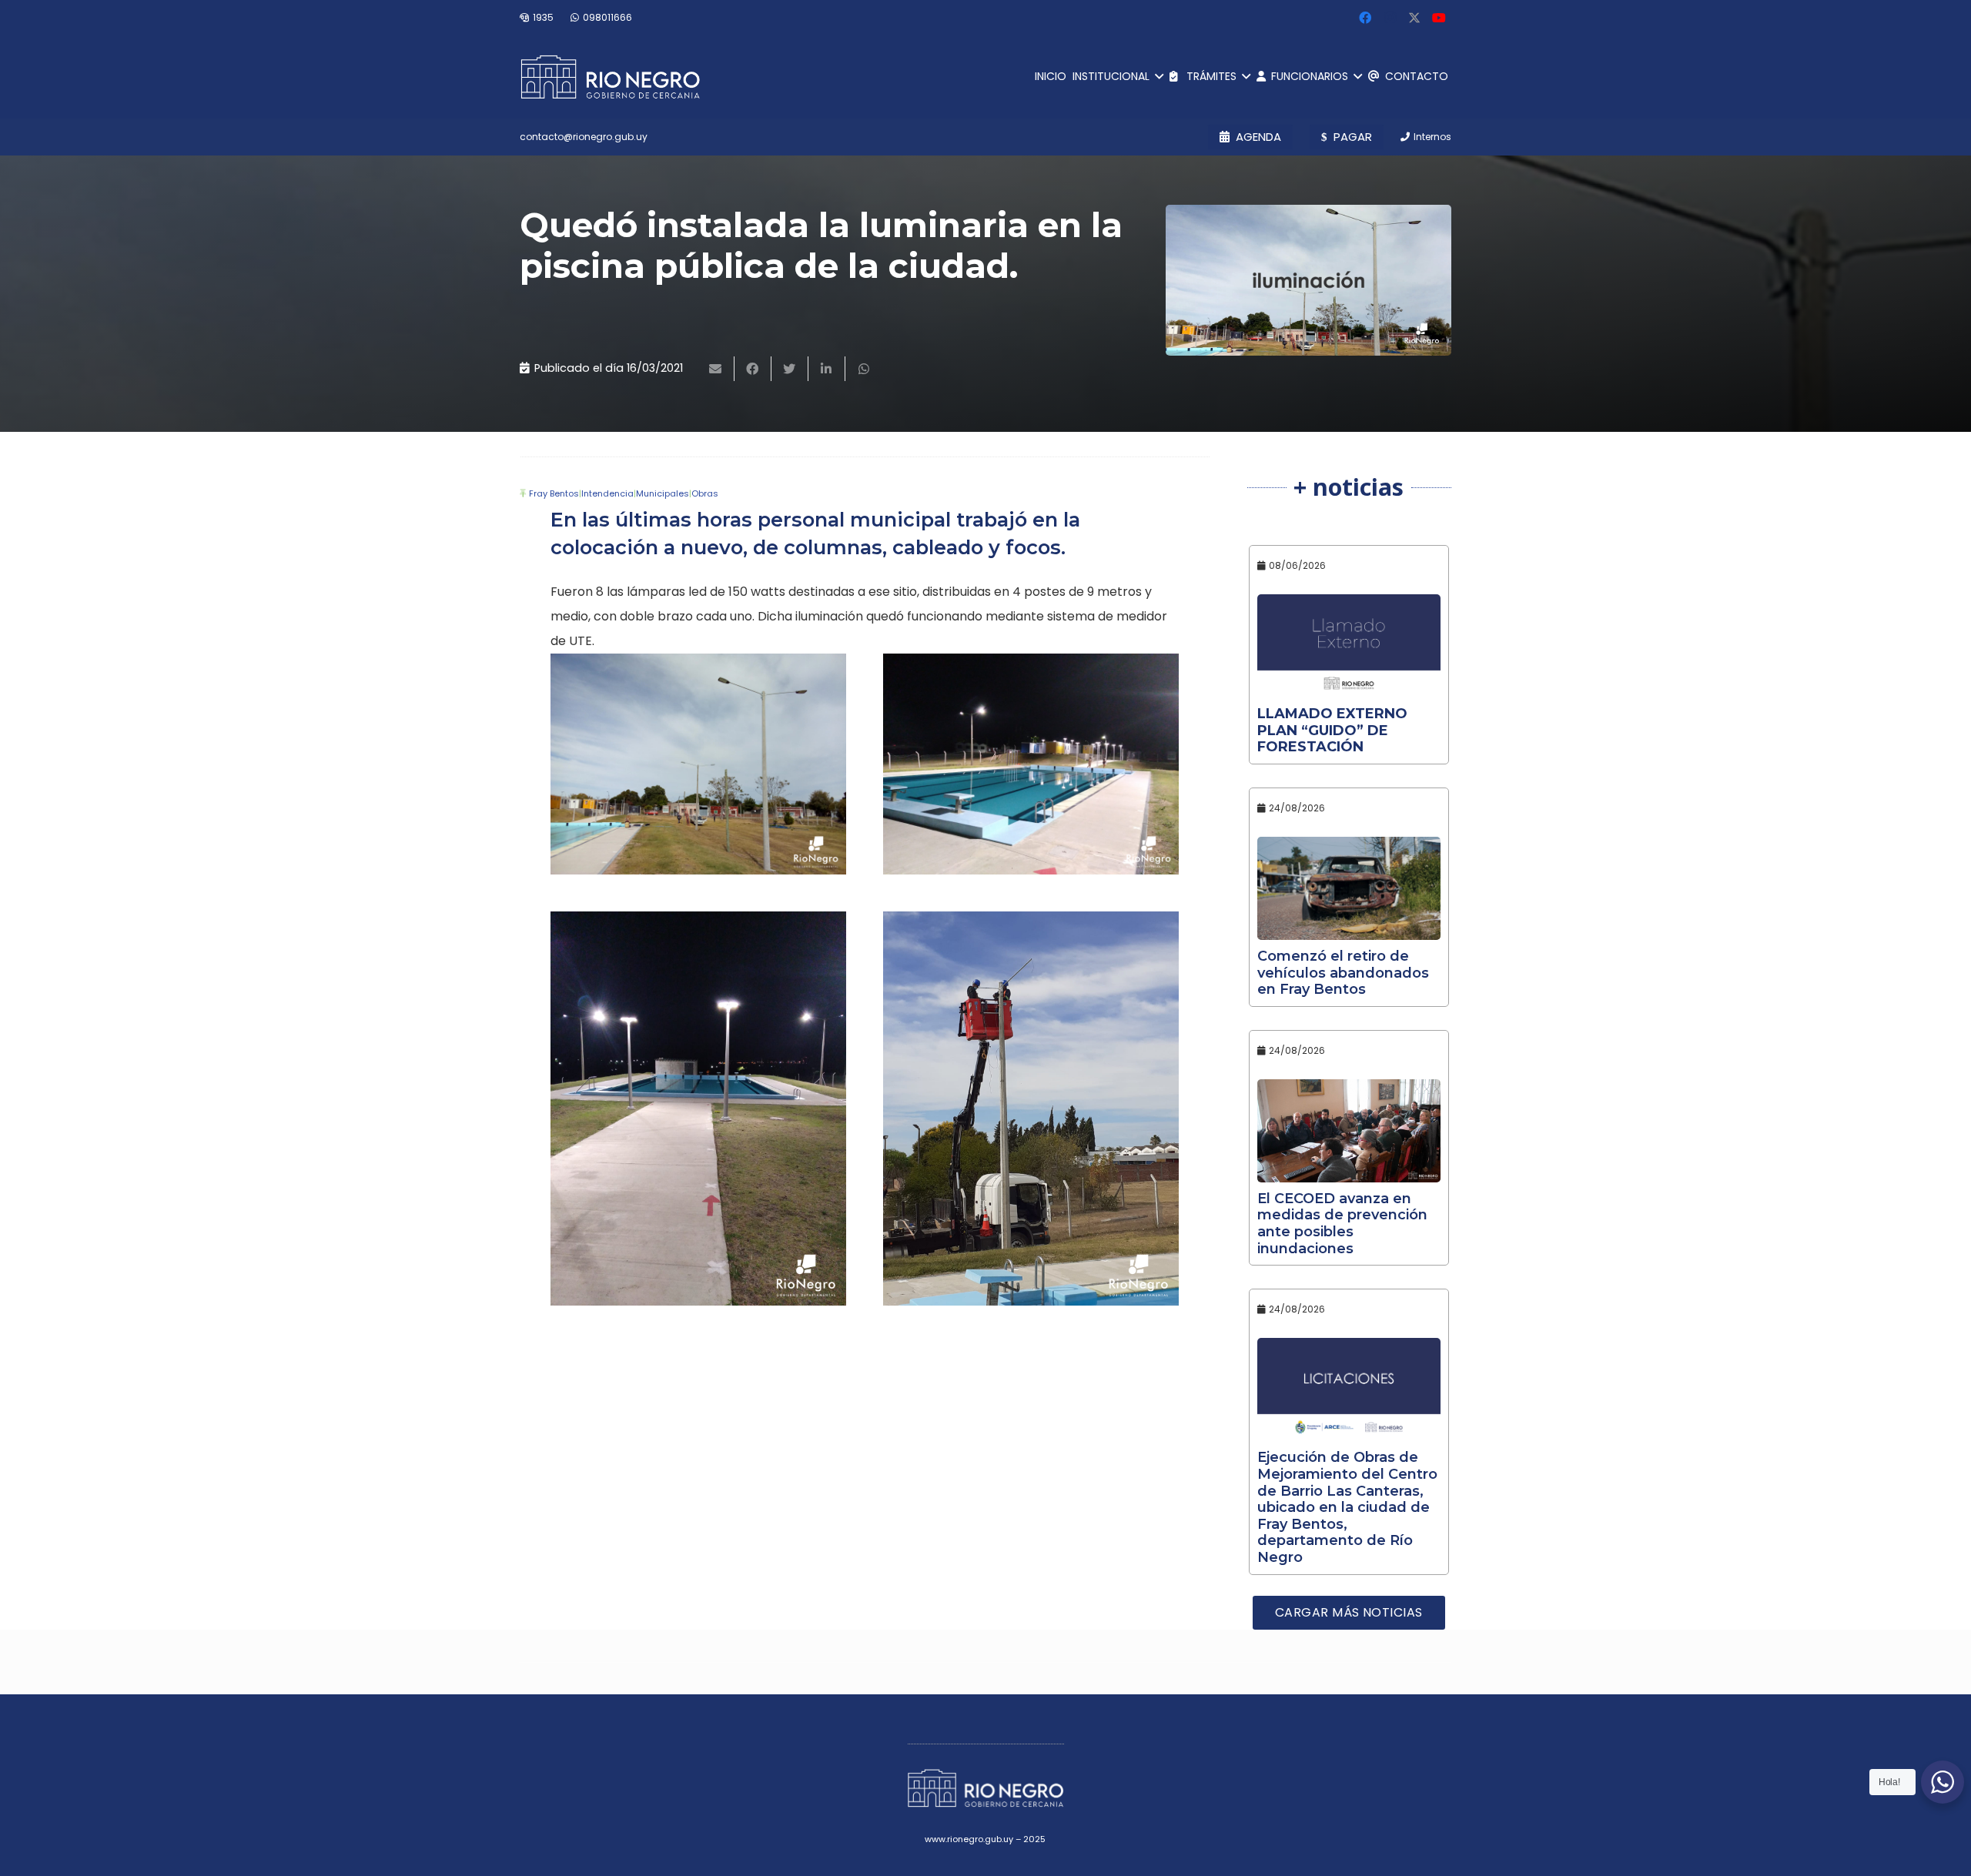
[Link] (610, 77)
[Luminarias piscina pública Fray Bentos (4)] (698, 764)
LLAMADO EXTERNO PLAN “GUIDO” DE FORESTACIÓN (1332, 730)
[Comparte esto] (753, 369)
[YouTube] (1439, 18)
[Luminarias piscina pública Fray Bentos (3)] (1031, 1109)
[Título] (1414, 18)
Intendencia (607, 493)
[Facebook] (1365, 18)
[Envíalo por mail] (716, 369)
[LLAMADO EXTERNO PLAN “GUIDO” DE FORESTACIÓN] (1349, 646)
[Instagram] (1390, 18)
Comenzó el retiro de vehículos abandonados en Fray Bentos (1343, 973)
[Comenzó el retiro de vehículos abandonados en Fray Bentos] (1349, 888)
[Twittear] (790, 369)
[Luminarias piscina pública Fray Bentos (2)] (698, 1109)
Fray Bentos (554, 493)
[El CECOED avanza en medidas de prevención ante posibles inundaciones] (1349, 1131)
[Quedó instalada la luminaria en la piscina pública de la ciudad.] (1308, 280)
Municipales (663, 493)
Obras (705, 493)
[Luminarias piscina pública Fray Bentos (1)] (1031, 764)
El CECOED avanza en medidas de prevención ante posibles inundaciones (1342, 1224)
